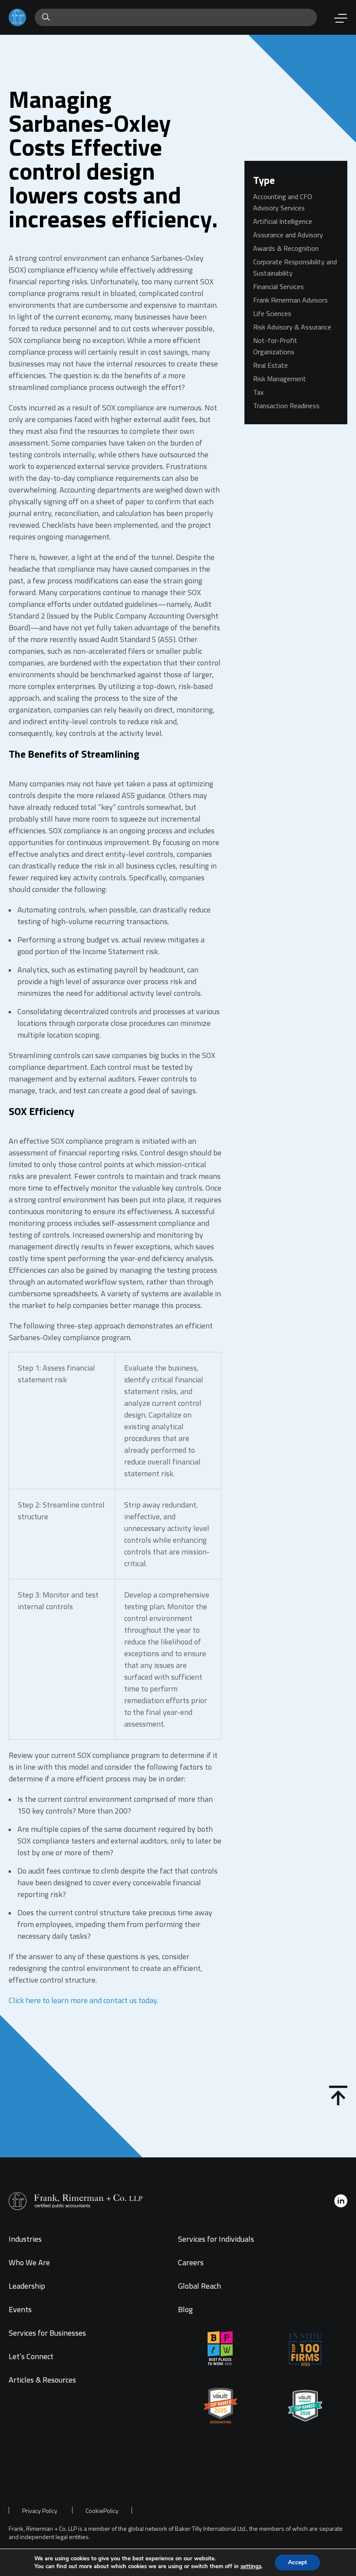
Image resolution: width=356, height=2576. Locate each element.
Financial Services (279, 286)
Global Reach (199, 2286)
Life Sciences (272, 313)
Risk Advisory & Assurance (292, 327)
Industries (25, 2239)
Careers (191, 2262)
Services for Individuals (216, 2239)
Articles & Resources (42, 2380)
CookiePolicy (102, 2511)
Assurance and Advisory (288, 235)
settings (251, 2566)
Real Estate (270, 365)
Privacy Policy (40, 2511)
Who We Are (29, 2262)
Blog (185, 2309)
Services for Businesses (47, 2333)
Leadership (27, 2286)
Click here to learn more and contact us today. (83, 2000)
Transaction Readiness (286, 406)
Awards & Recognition (286, 248)
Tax (258, 392)
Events (20, 2309)
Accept (297, 2562)
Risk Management (280, 379)
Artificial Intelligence (283, 221)
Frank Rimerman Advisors (290, 300)
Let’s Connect (31, 2356)
